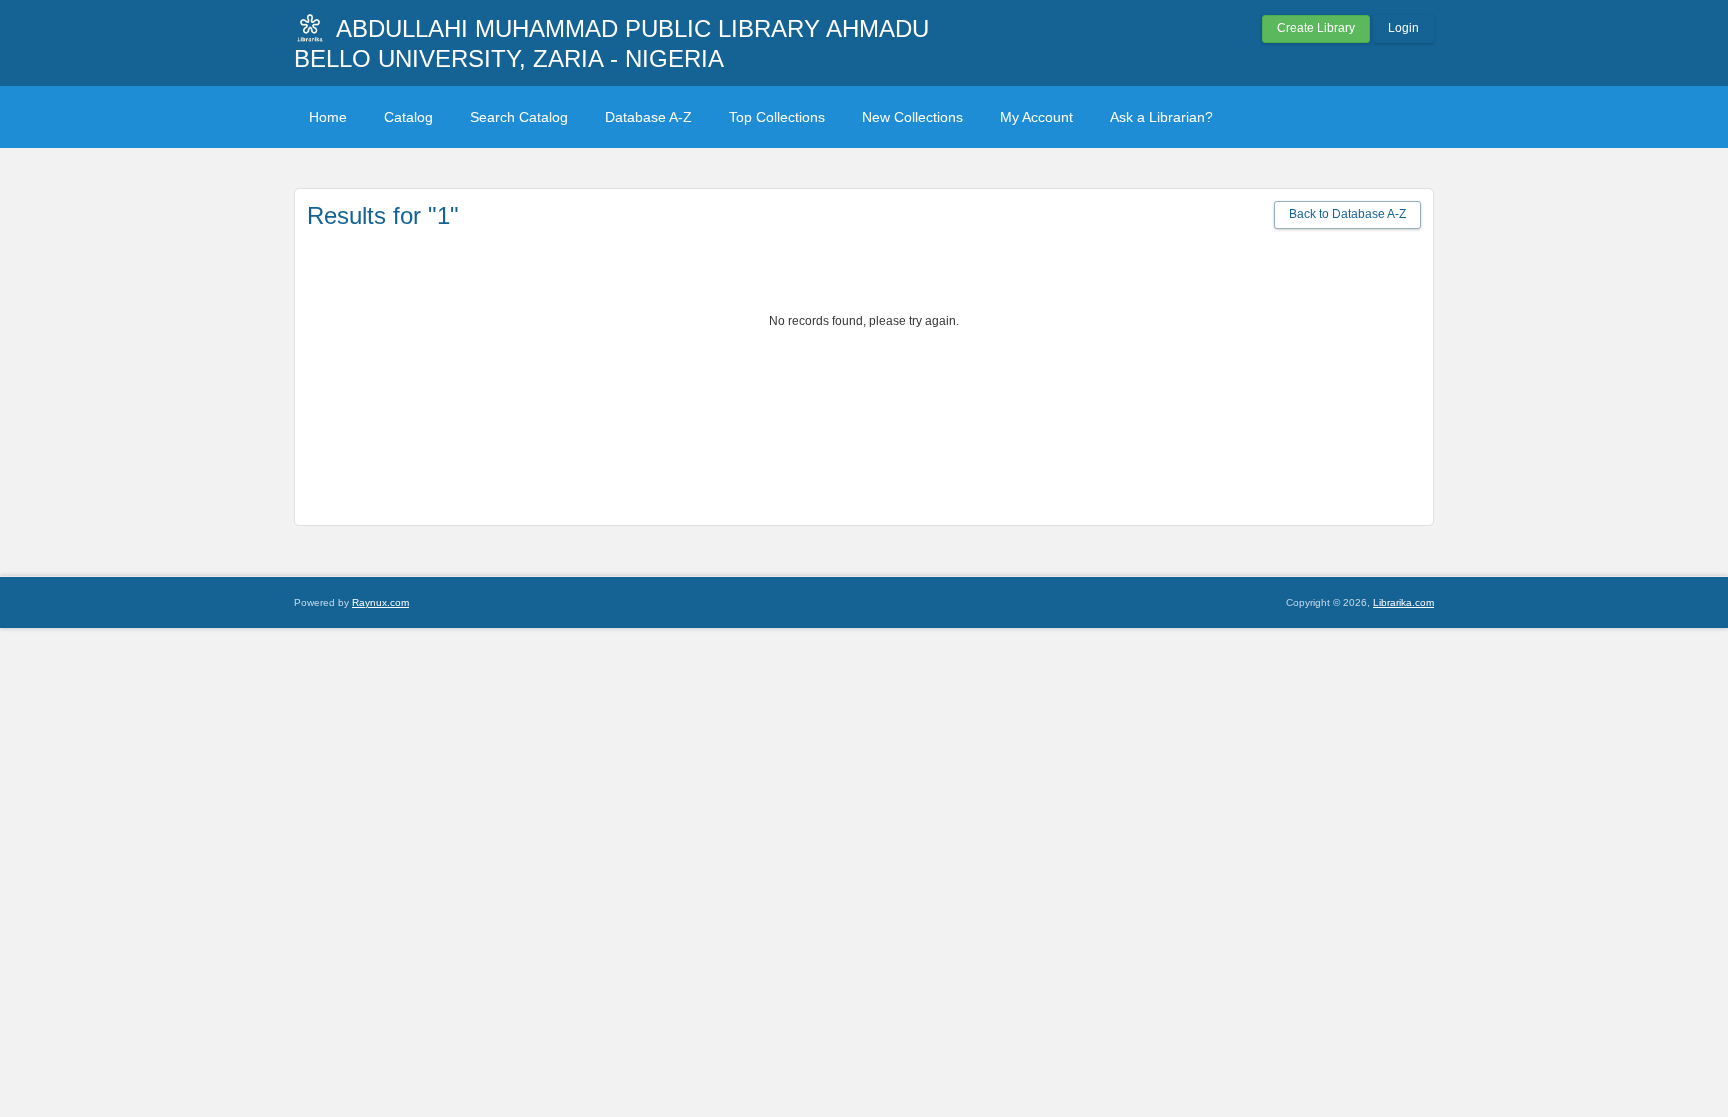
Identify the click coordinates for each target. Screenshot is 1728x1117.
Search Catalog (519, 117)
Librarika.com (1403, 602)
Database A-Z (648, 117)
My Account (1036, 117)
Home (328, 117)
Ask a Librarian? (1161, 117)
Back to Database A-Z (1347, 214)
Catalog (408, 117)
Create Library (1316, 28)
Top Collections (777, 117)
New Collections (912, 117)
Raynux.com (380, 602)
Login (1403, 28)
